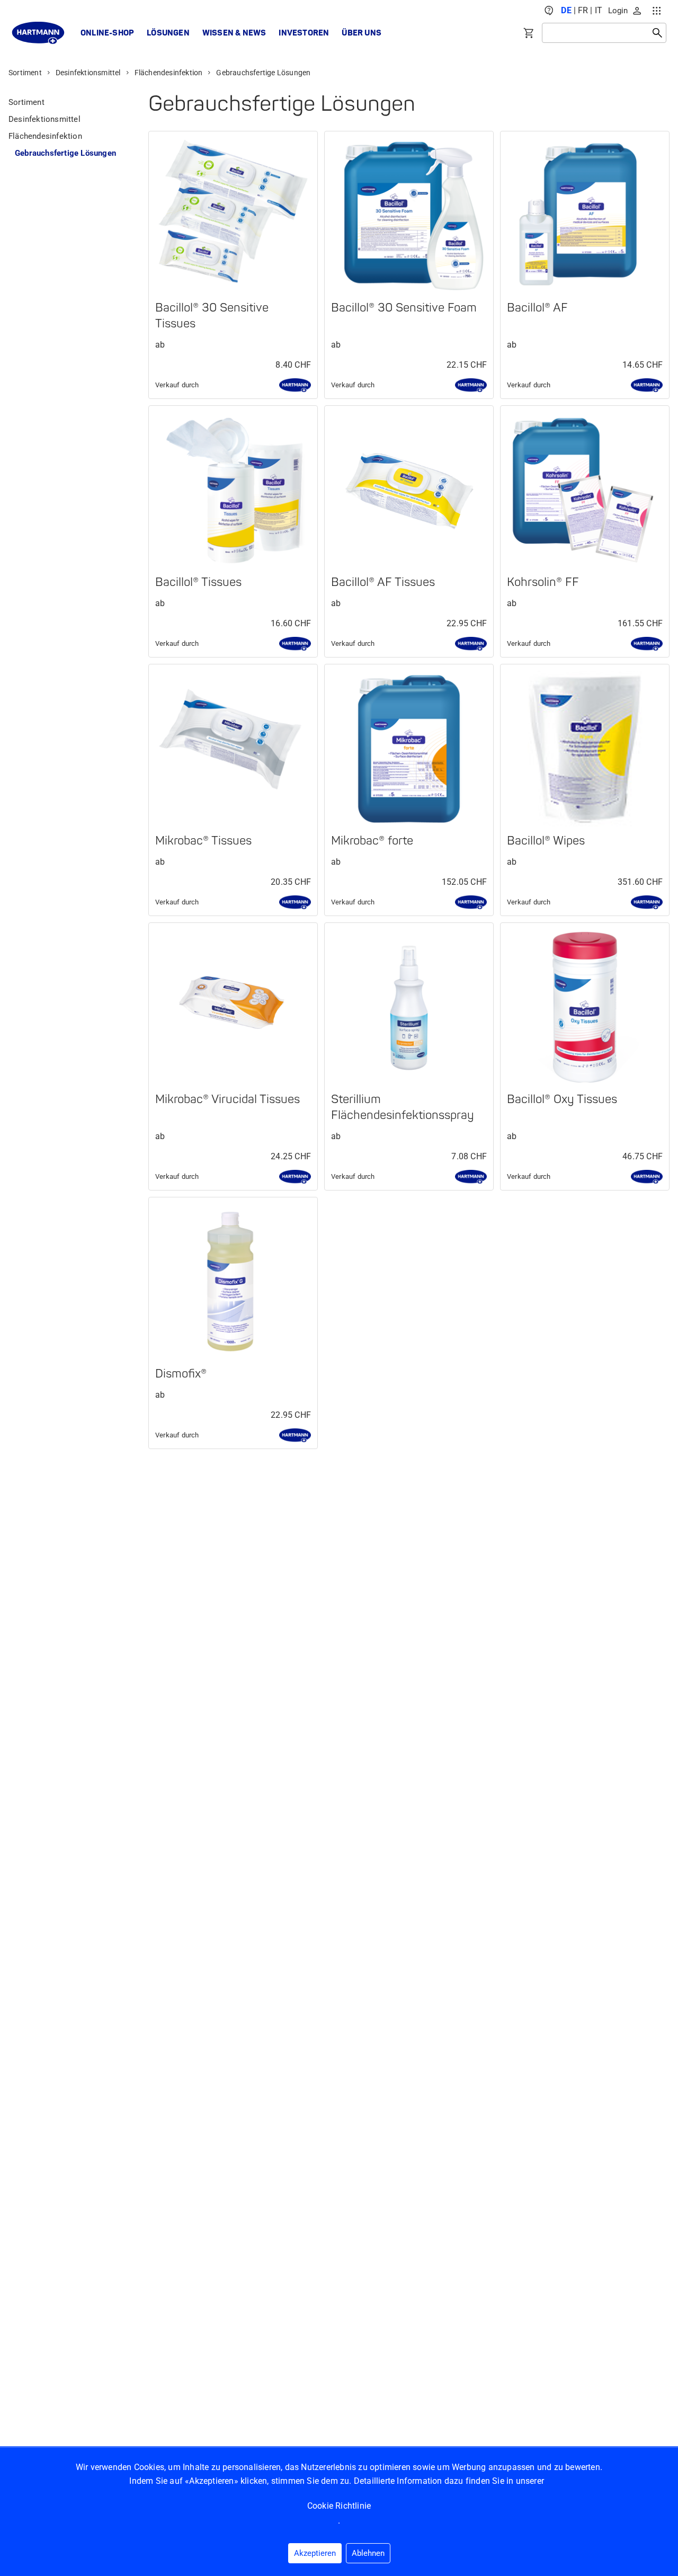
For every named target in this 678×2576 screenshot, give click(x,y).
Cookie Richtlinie (339, 2506)
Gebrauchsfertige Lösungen (263, 73)
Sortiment (25, 73)
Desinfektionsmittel (88, 73)
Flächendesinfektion (169, 73)
